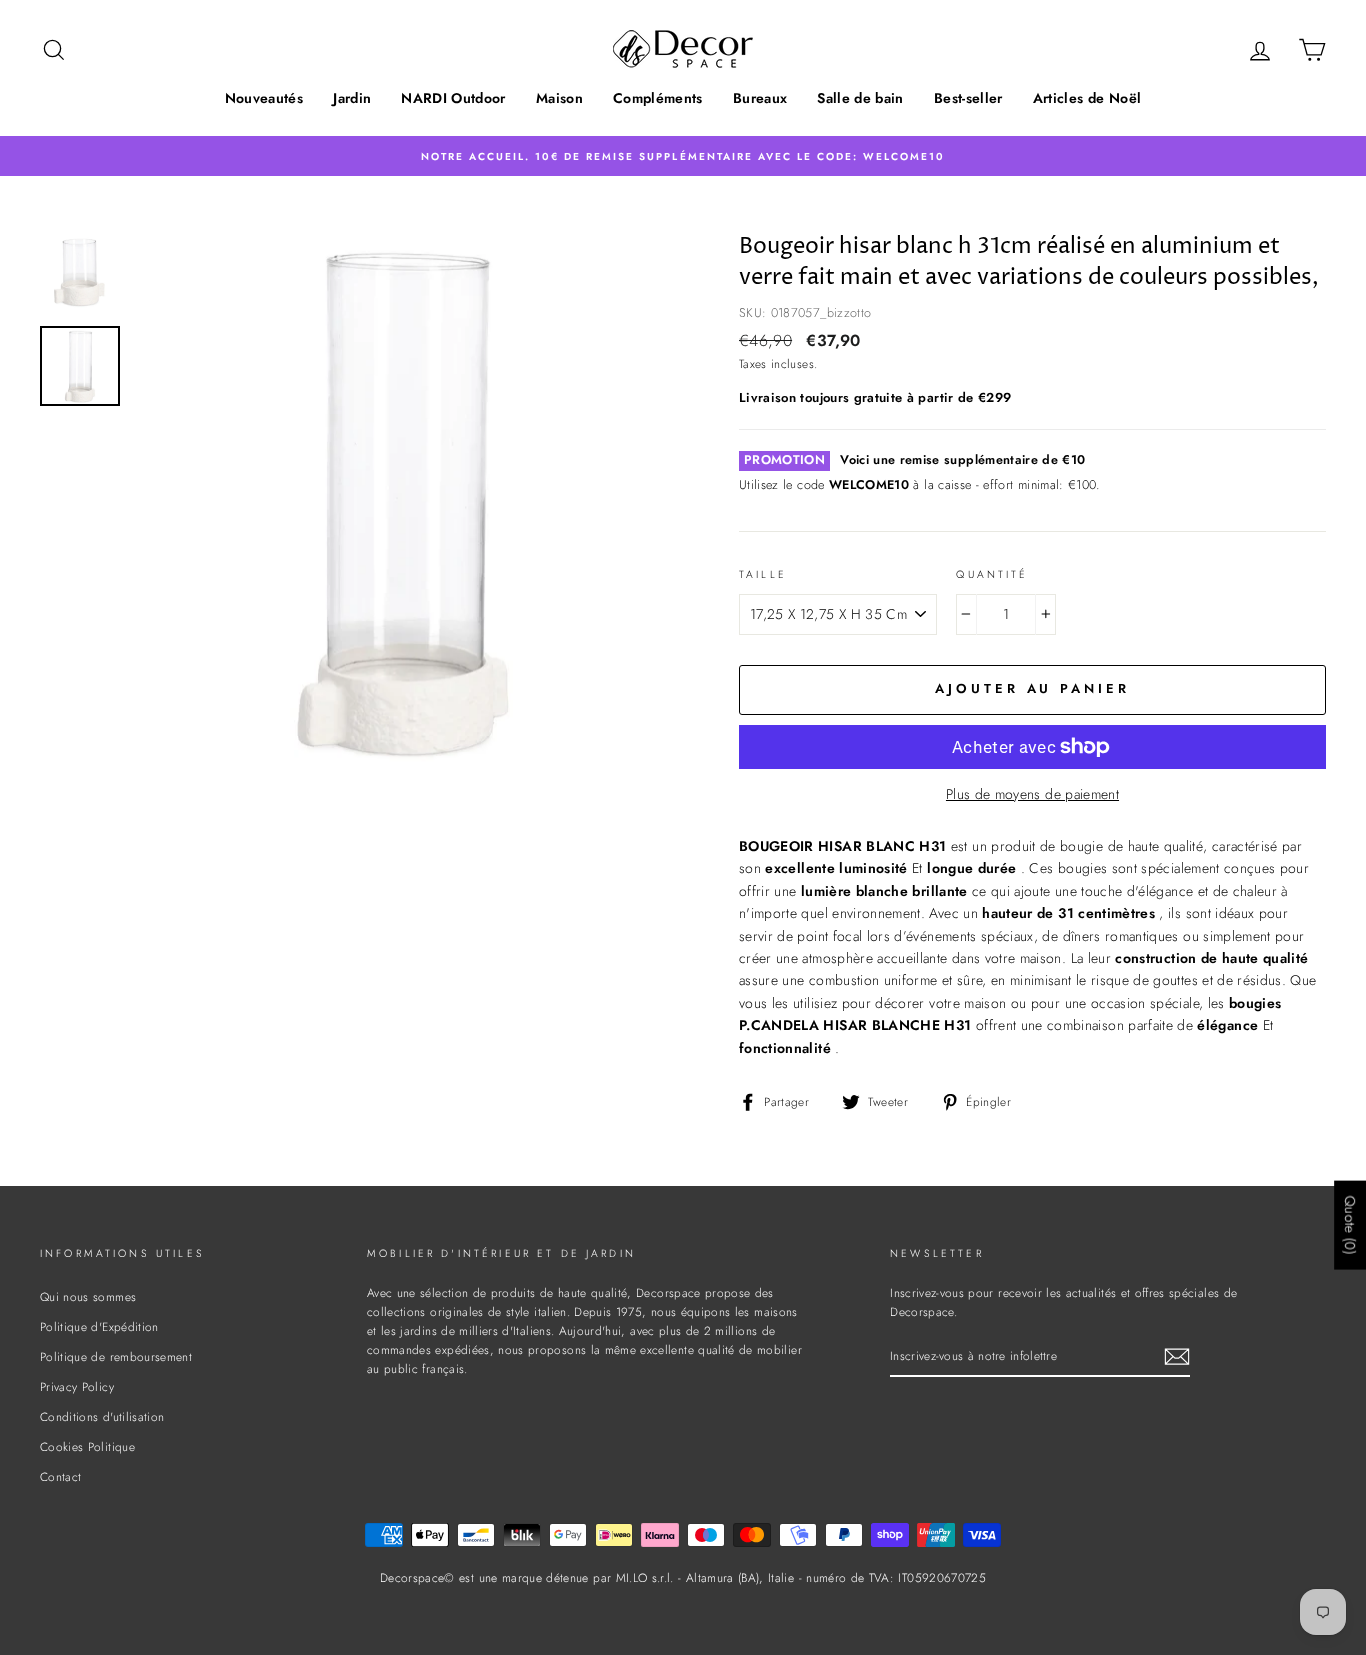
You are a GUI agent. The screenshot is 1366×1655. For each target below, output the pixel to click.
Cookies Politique (87, 1446)
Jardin (352, 98)
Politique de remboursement (116, 1356)
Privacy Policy (77, 1386)
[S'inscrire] (1177, 1356)
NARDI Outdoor (453, 98)
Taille (763, 574)
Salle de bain (860, 98)
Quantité (992, 574)
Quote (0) (1350, 1224)
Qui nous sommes (88, 1296)
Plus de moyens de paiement (1032, 794)
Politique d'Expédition (99, 1326)
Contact (60, 1476)
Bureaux (760, 98)
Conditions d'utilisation (102, 1416)
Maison (559, 98)
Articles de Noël (1087, 98)
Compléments (658, 98)
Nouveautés (264, 98)
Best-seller (968, 98)
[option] (683, 155)
